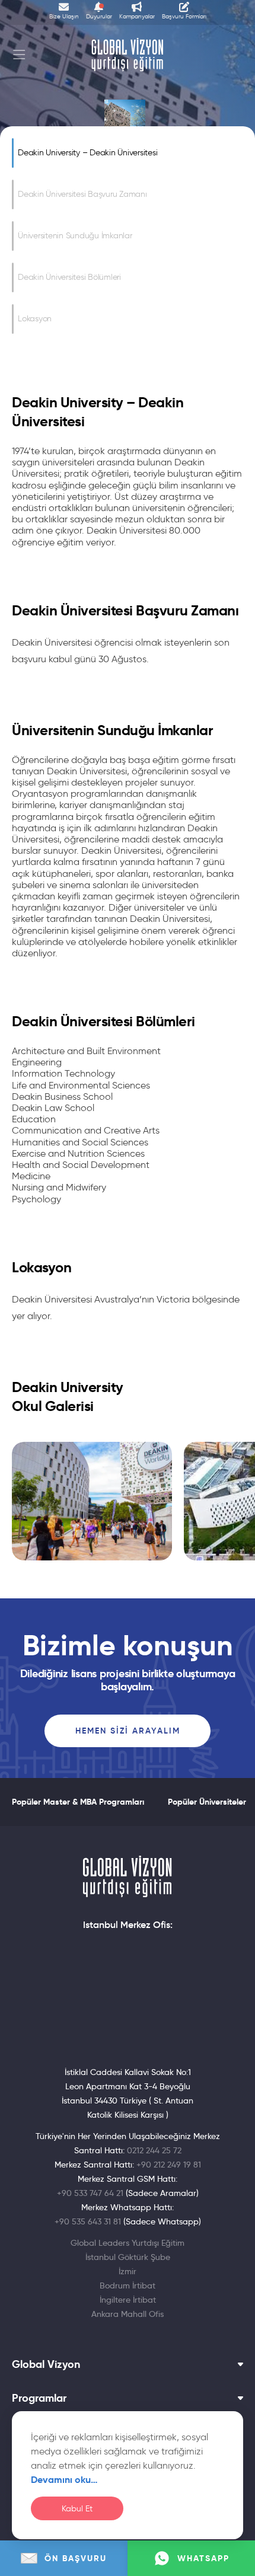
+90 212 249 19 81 (169, 2165)
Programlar (39, 2398)
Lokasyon (35, 319)
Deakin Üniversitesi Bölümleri (69, 277)
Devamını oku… (64, 2480)
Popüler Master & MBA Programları (78, 1802)
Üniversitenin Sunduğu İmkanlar (75, 236)
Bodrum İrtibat (128, 2285)
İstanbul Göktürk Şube (128, 2257)
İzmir (128, 2271)
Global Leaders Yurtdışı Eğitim (128, 2243)
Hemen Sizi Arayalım (128, 1731)
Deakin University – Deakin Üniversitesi (87, 153)
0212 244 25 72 (154, 2150)
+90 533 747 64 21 (90, 2193)
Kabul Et (77, 2509)
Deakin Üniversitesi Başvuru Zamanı (82, 194)
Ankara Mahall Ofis (128, 2314)
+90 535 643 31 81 (88, 2221)
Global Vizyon (46, 2364)
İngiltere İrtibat (128, 2300)
